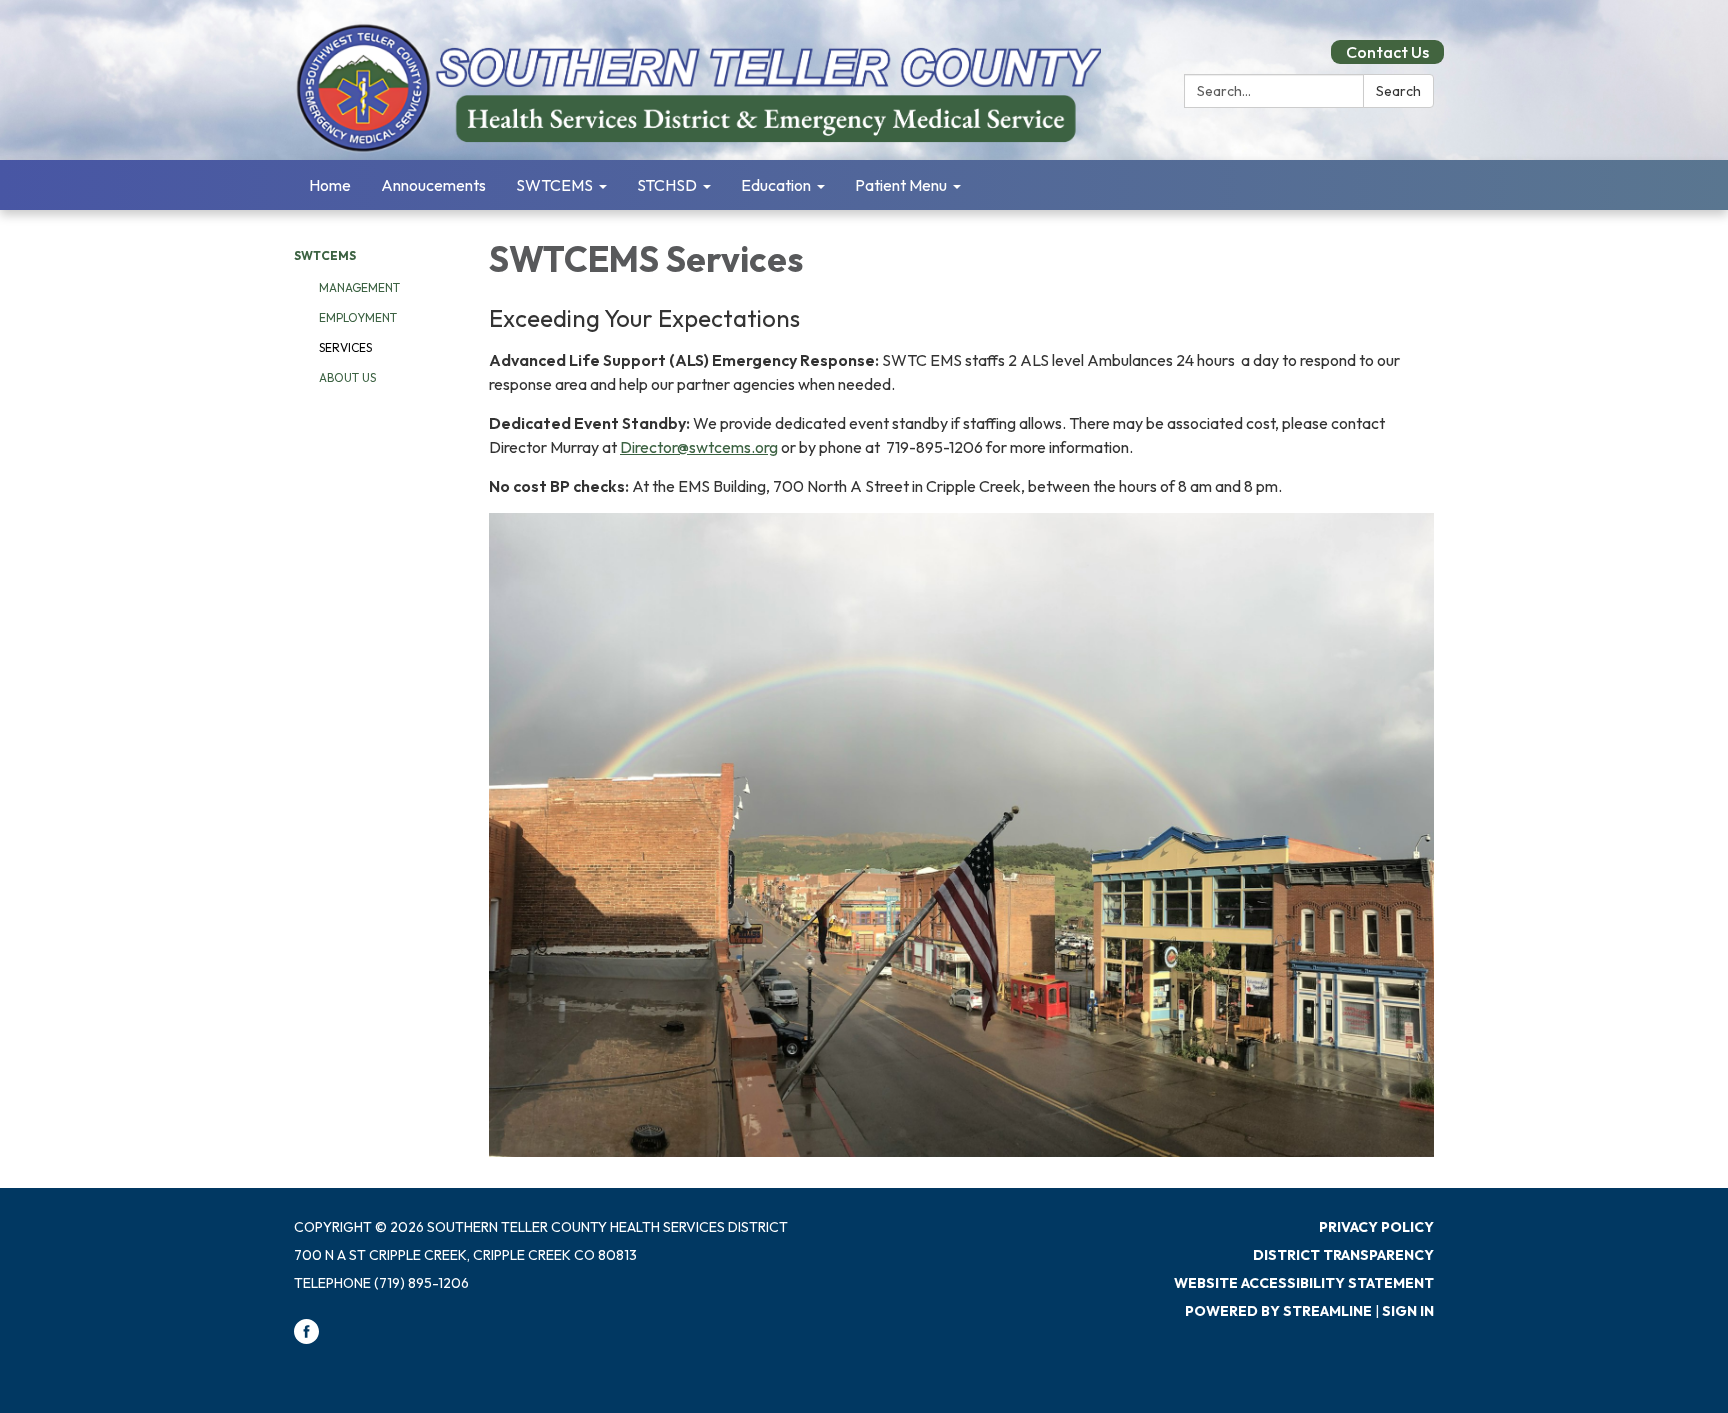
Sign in (1408, 1311)
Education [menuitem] (776, 185)
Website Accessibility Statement (1304, 1283)
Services (345, 347)
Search (1398, 91)
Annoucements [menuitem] (433, 185)
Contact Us (1387, 52)
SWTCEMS (325, 255)
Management (359, 287)
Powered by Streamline (1278, 1311)
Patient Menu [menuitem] (901, 185)
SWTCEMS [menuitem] (554, 185)
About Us (347, 377)
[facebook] (306, 1339)
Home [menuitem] (330, 185)
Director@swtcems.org (699, 447)
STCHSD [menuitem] (667, 185)
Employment (358, 317)
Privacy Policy (1376, 1227)
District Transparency (1343, 1255)
